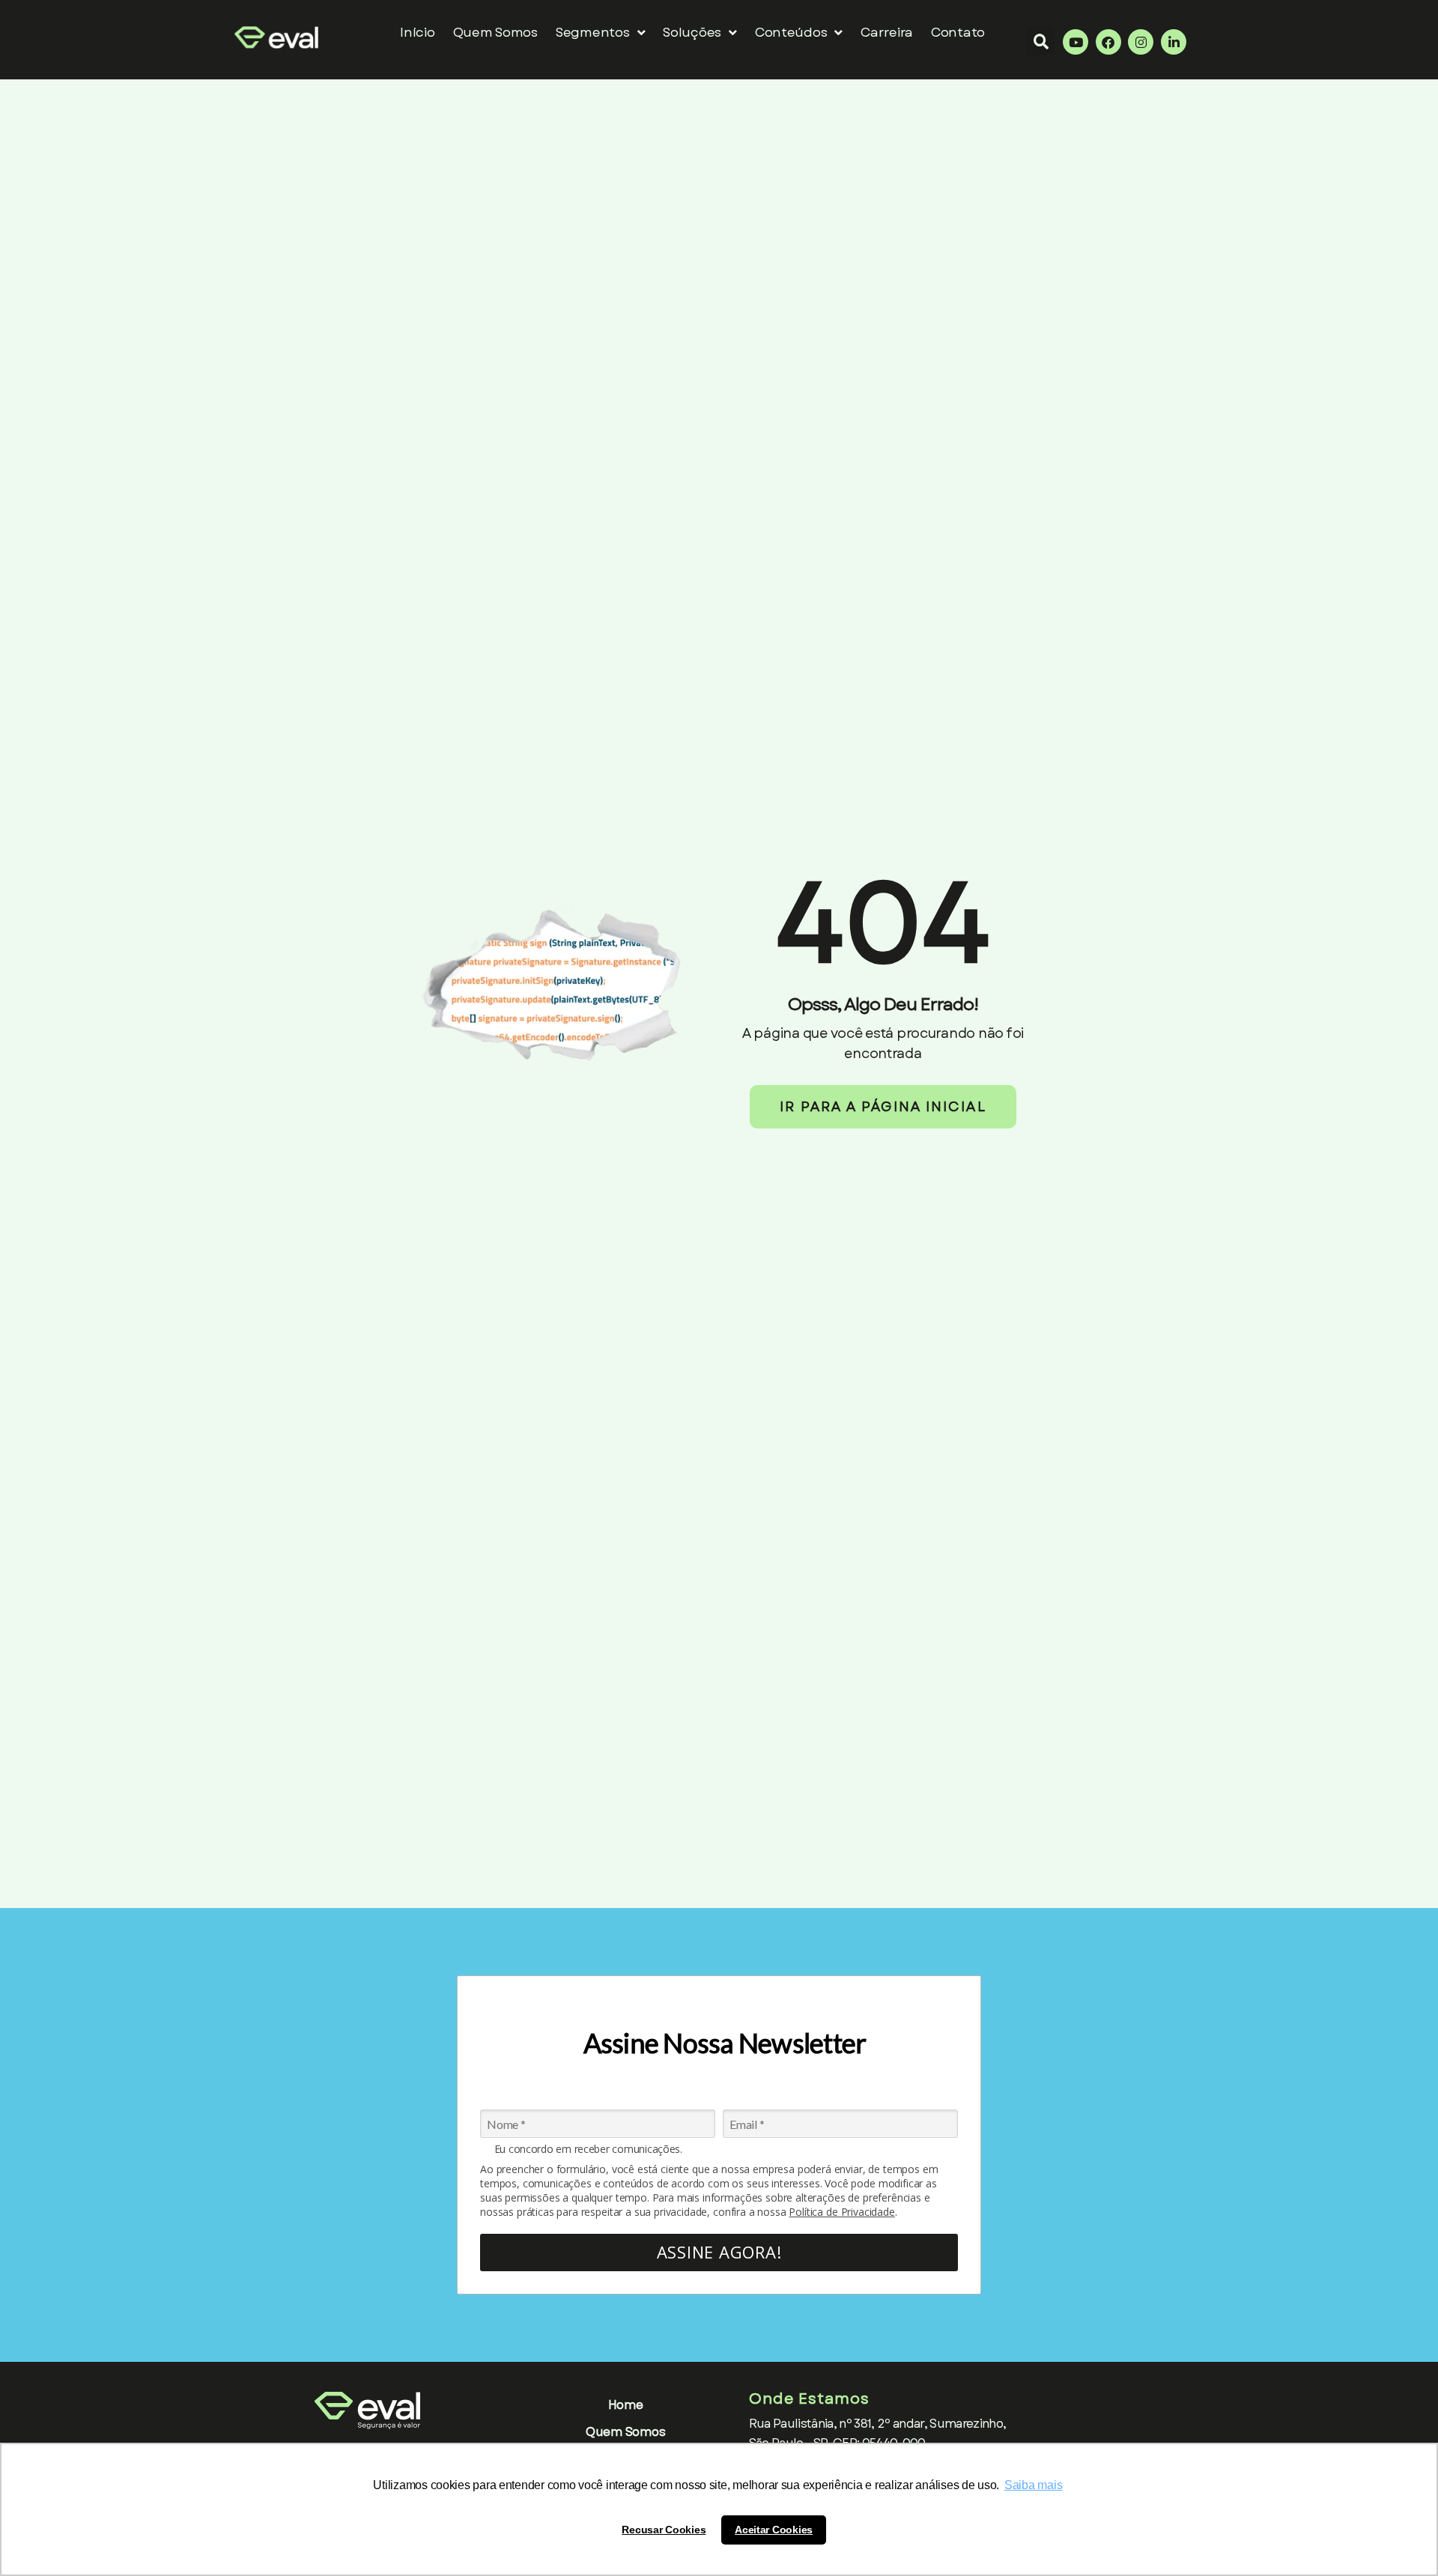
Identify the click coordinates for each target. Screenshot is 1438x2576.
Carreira (887, 32)
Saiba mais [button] (1033, 2485)
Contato (958, 32)
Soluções (692, 32)
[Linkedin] (1174, 42)
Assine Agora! (719, 2252)
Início (417, 32)
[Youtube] (1076, 42)
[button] (1041, 42)
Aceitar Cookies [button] (774, 2530)
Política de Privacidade (841, 2212)
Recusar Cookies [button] (664, 2530)
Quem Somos (495, 32)
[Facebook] (1108, 42)
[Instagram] (1141, 42)
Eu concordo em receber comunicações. (588, 2149)
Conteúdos (791, 32)
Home (626, 2405)
